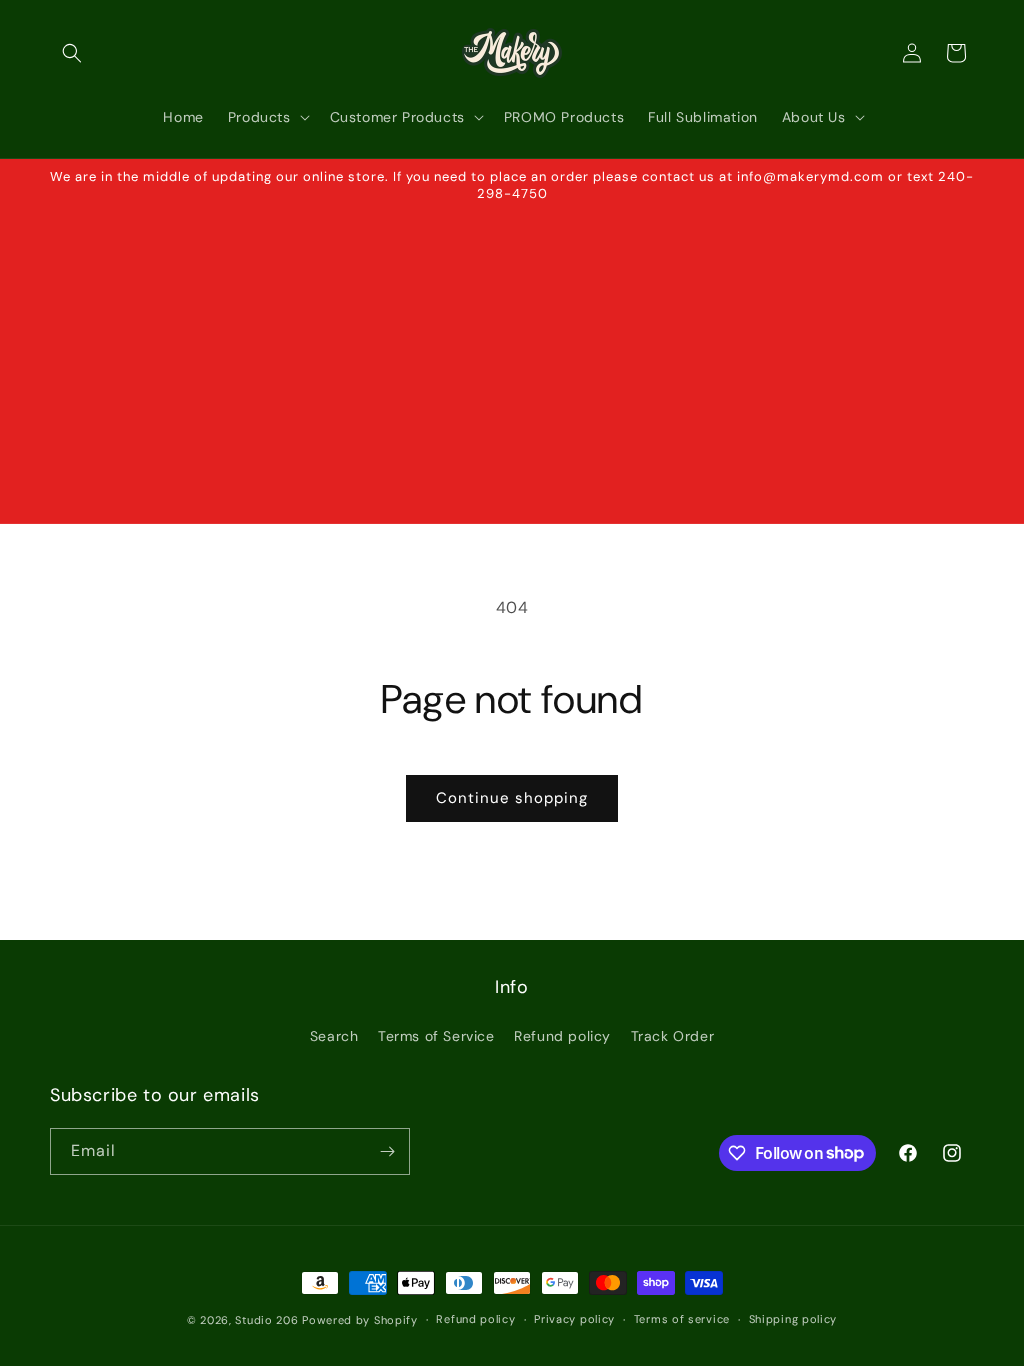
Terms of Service (436, 1036)
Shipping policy (793, 1319)
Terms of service (682, 1319)
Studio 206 (266, 1320)
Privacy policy (574, 1319)
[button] (72, 53)
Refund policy (562, 1036)
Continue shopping (512, 798)
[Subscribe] (387, 1151)
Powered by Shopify (360, 1320)
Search (334, 1036)
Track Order (673, 1036)
